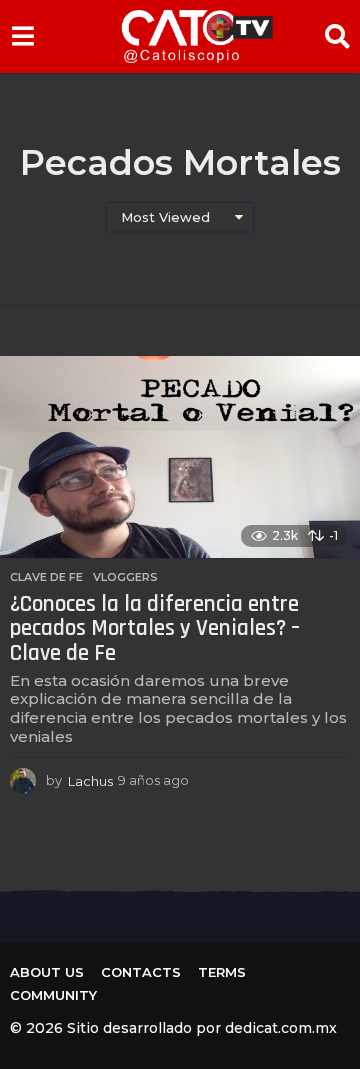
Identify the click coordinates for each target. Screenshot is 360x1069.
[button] (22, 36)
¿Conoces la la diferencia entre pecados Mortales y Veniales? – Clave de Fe (155, 629)
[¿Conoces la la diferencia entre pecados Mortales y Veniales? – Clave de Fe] (180, 457)
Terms (222, 972)
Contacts (141, 972)
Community (53, 995)
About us (47, 972)
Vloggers (125, 577)
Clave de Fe (46, 577)
